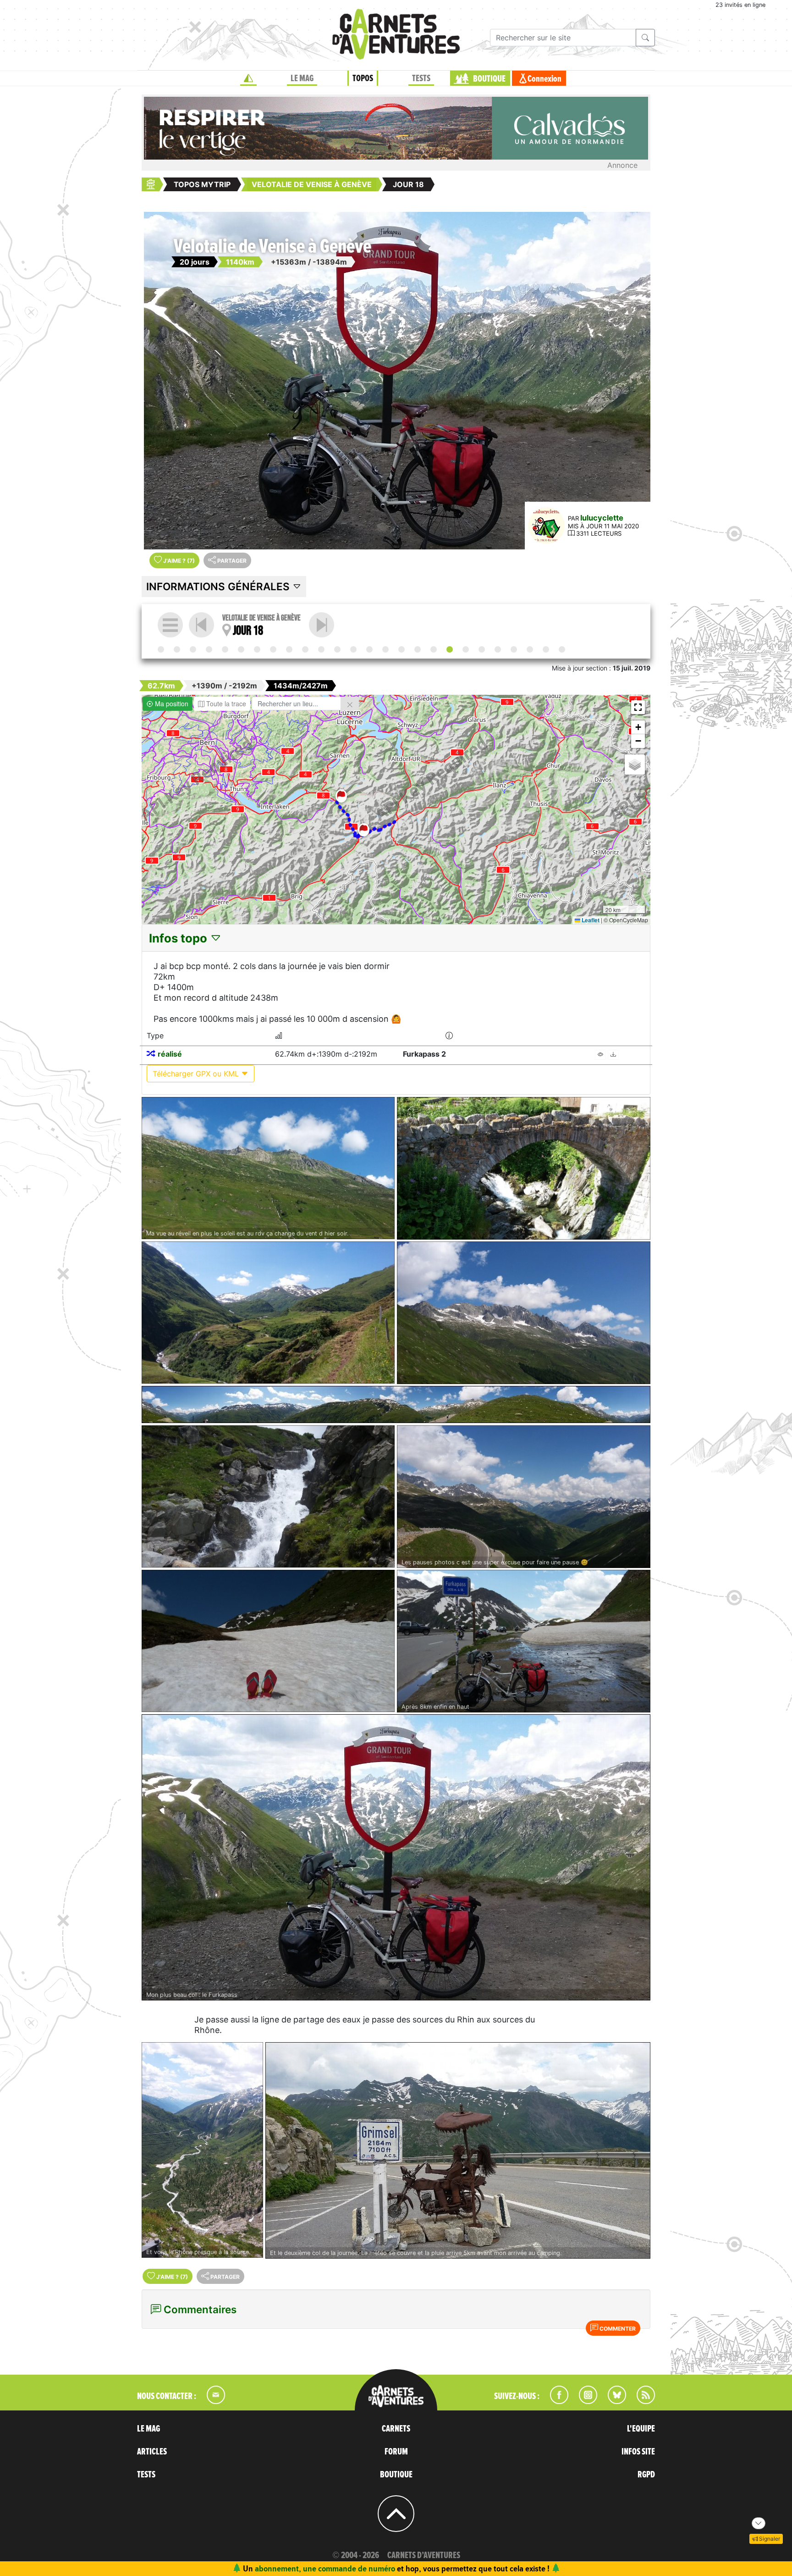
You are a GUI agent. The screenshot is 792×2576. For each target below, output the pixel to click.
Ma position (171, 704)
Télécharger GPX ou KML (197, 1074)
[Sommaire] (170, 625)
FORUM (396, 2452)
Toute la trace (225, 704)
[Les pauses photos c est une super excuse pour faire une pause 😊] (524, 1497)
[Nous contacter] (211, 2401)
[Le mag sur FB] (555, 2401)
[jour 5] (241, 649)
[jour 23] (530, 649)
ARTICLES (152, 2452)
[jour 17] (434, 649)
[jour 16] (418, 649)
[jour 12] (353, 649)
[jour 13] (369, 649)
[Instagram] (584, 2401)
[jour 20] (482, 649)
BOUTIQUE (489, 79)
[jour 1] (177, 649)
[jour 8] (289, 649)
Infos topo (179, 938)
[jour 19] (322, 625)
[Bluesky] (612, 2401)
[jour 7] (273, 649)
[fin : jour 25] (562, 649)
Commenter (617, 2329)
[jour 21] (498, 649)
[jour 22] (514, 649)
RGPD (646, 2475)
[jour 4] (225, 649)
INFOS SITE (638, 2452)
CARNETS (396, 2429)
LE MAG (302, 78)
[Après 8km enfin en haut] (524, 1641)
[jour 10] (321, 649)
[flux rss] (641, 2401)
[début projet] (161, 649)
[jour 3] (209, 649)
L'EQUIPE (641, 2429)
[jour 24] (546, 649)
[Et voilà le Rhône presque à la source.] (202, 2150)
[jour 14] (385, 649)
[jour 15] (401, 649)
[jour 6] (257, 649)
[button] (364, 830)
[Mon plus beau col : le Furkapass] (396, 1858)
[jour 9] (305, 649)
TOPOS (363, 78)
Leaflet (590, 920)
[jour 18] (450, 649)
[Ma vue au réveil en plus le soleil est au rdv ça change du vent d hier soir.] (268, 1168)
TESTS (421, 78)
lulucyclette (602, 518)
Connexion (544, 79)
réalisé (170, 1054)
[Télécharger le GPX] (613, 1055)
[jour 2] (193, 649)
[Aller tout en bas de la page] (759, 2523)
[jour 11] (337, 649)
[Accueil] (248, 78)
